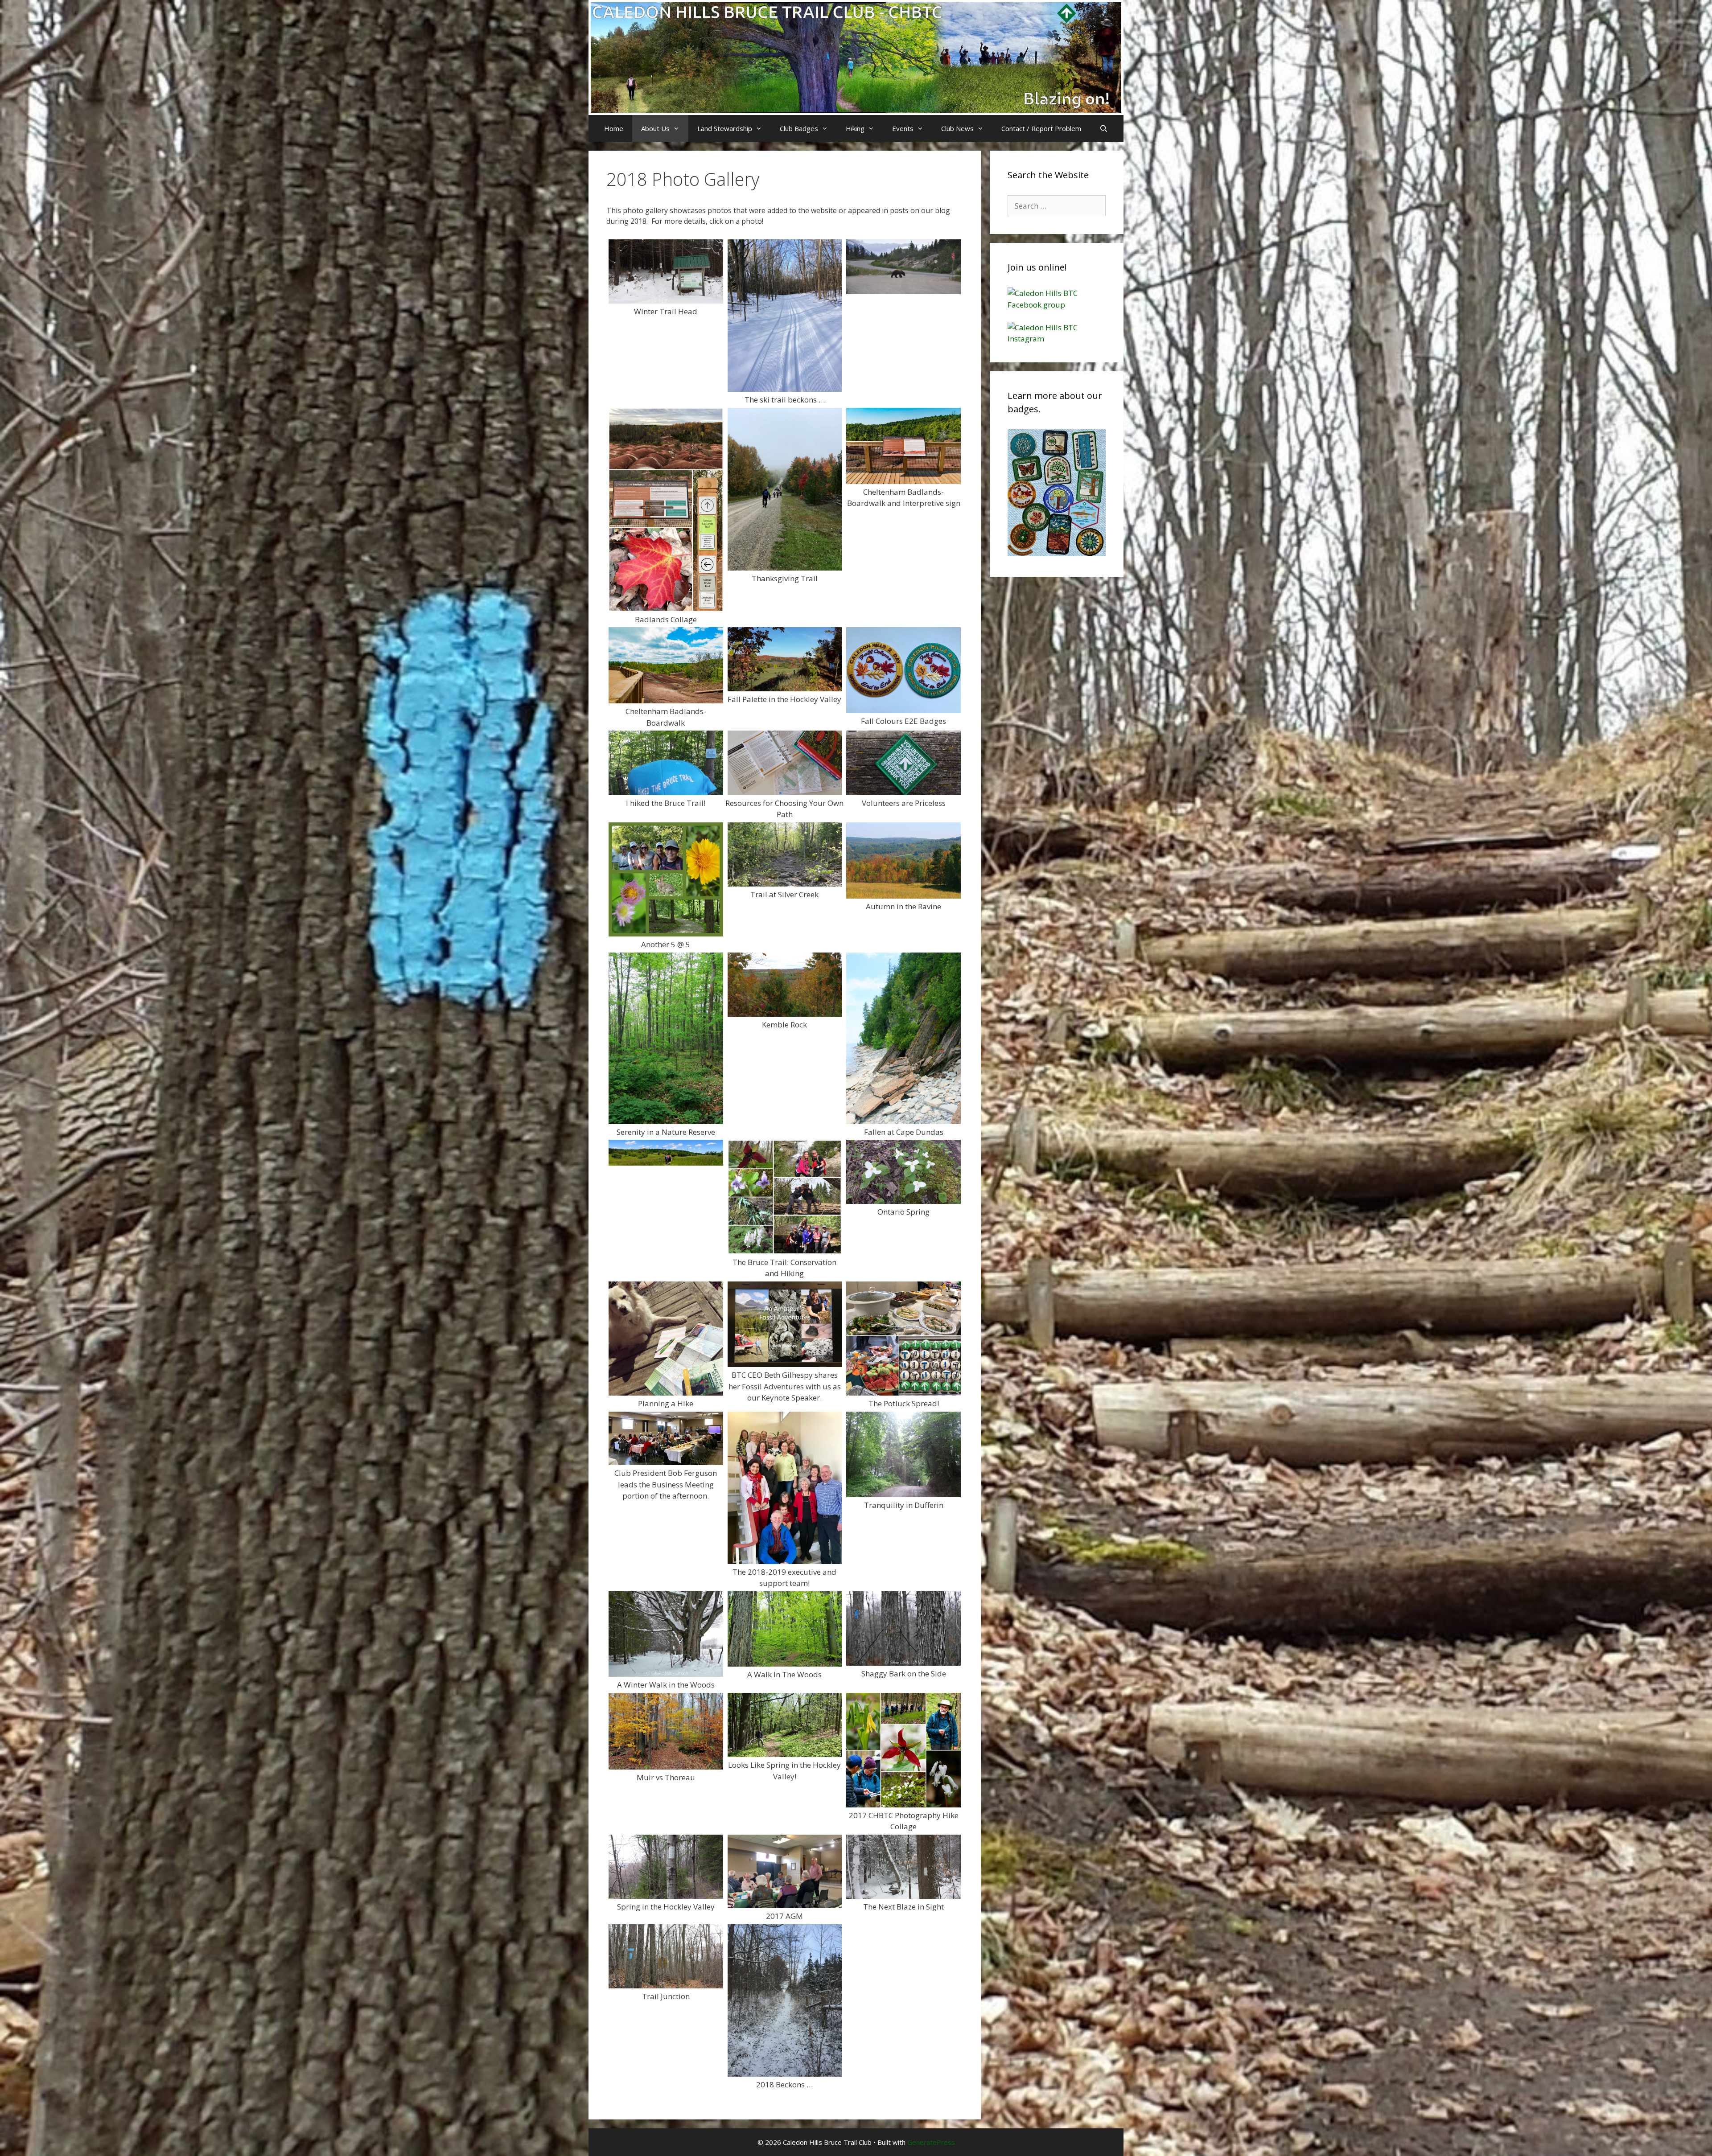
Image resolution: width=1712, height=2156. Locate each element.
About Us (655, 128)
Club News (957, 128)
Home (614, 128)
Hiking (855, 128)
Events (903, 128)
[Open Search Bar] (1103, 128)
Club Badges (799, 128)
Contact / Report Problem (1041, 128)
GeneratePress (931, 2142)
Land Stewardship (725, 128)
